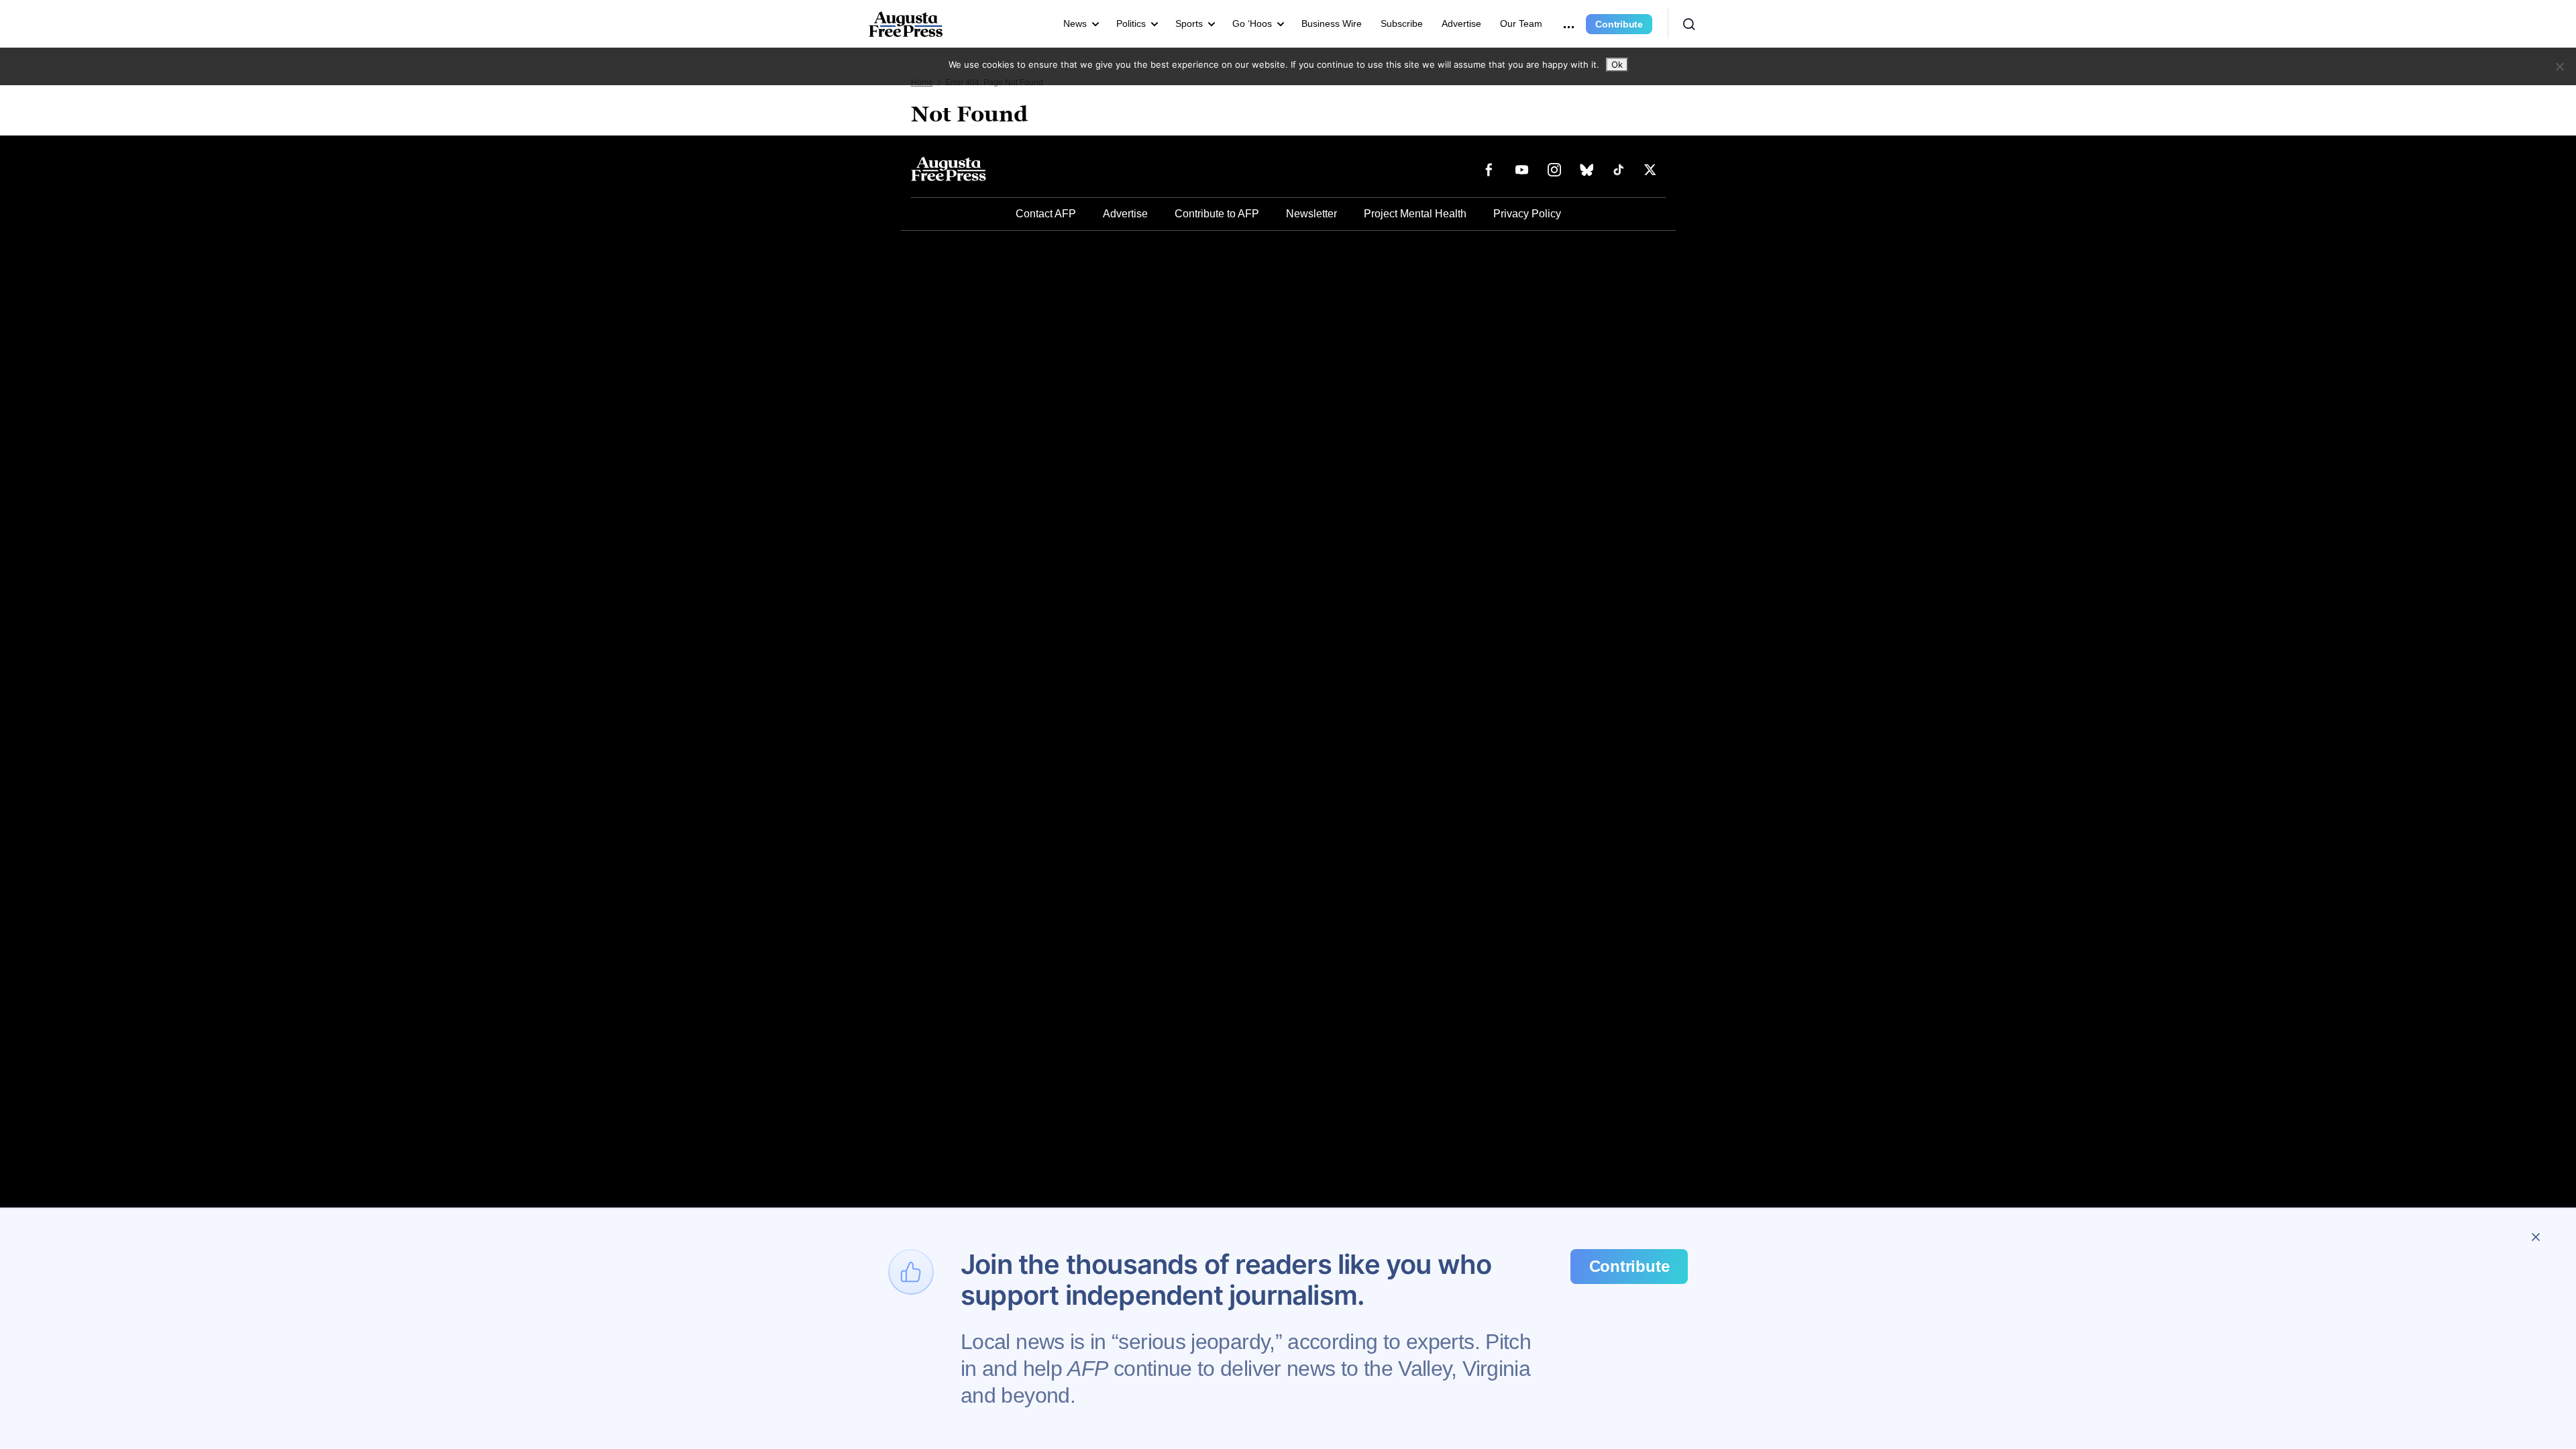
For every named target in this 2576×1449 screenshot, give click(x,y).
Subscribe (1402, 23)
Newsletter (1311, 214)
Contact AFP (1046, 214)
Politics (1131, 23)
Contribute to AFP (1217, 214)
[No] (2559, 66)
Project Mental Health (1415, 214)
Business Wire (1332, 23)
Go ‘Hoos (1252, 23)
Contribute (1619, 24)
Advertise (1461, 23)
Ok (1617, 64)
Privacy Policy (1527, 214)
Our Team (1521, 23)
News (1075, 23)
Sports (1189, 23)
